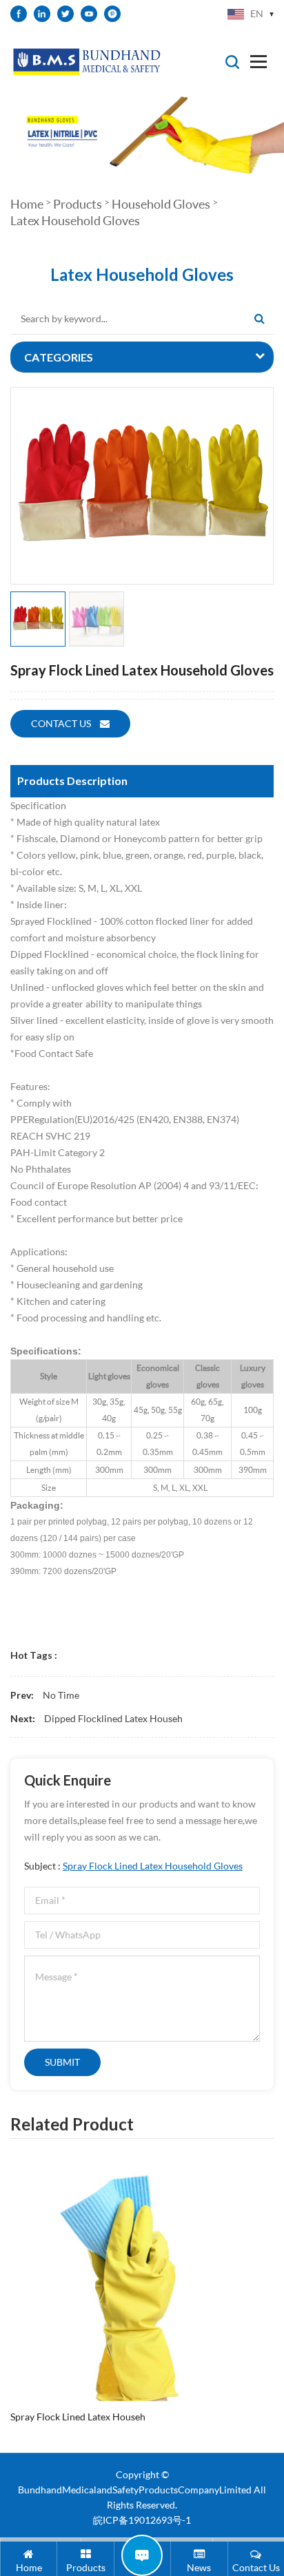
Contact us (62, 723)
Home (27, 204)
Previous (8, 2279)
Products (78, 204)
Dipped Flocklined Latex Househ (113, 1718)
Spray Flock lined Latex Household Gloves (153, 1866)
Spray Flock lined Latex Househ (78, 2417)
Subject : (133, 1866)
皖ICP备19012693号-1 (142, 2520)
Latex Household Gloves (75, 220)
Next (263, 2279)
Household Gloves (161, 204)
